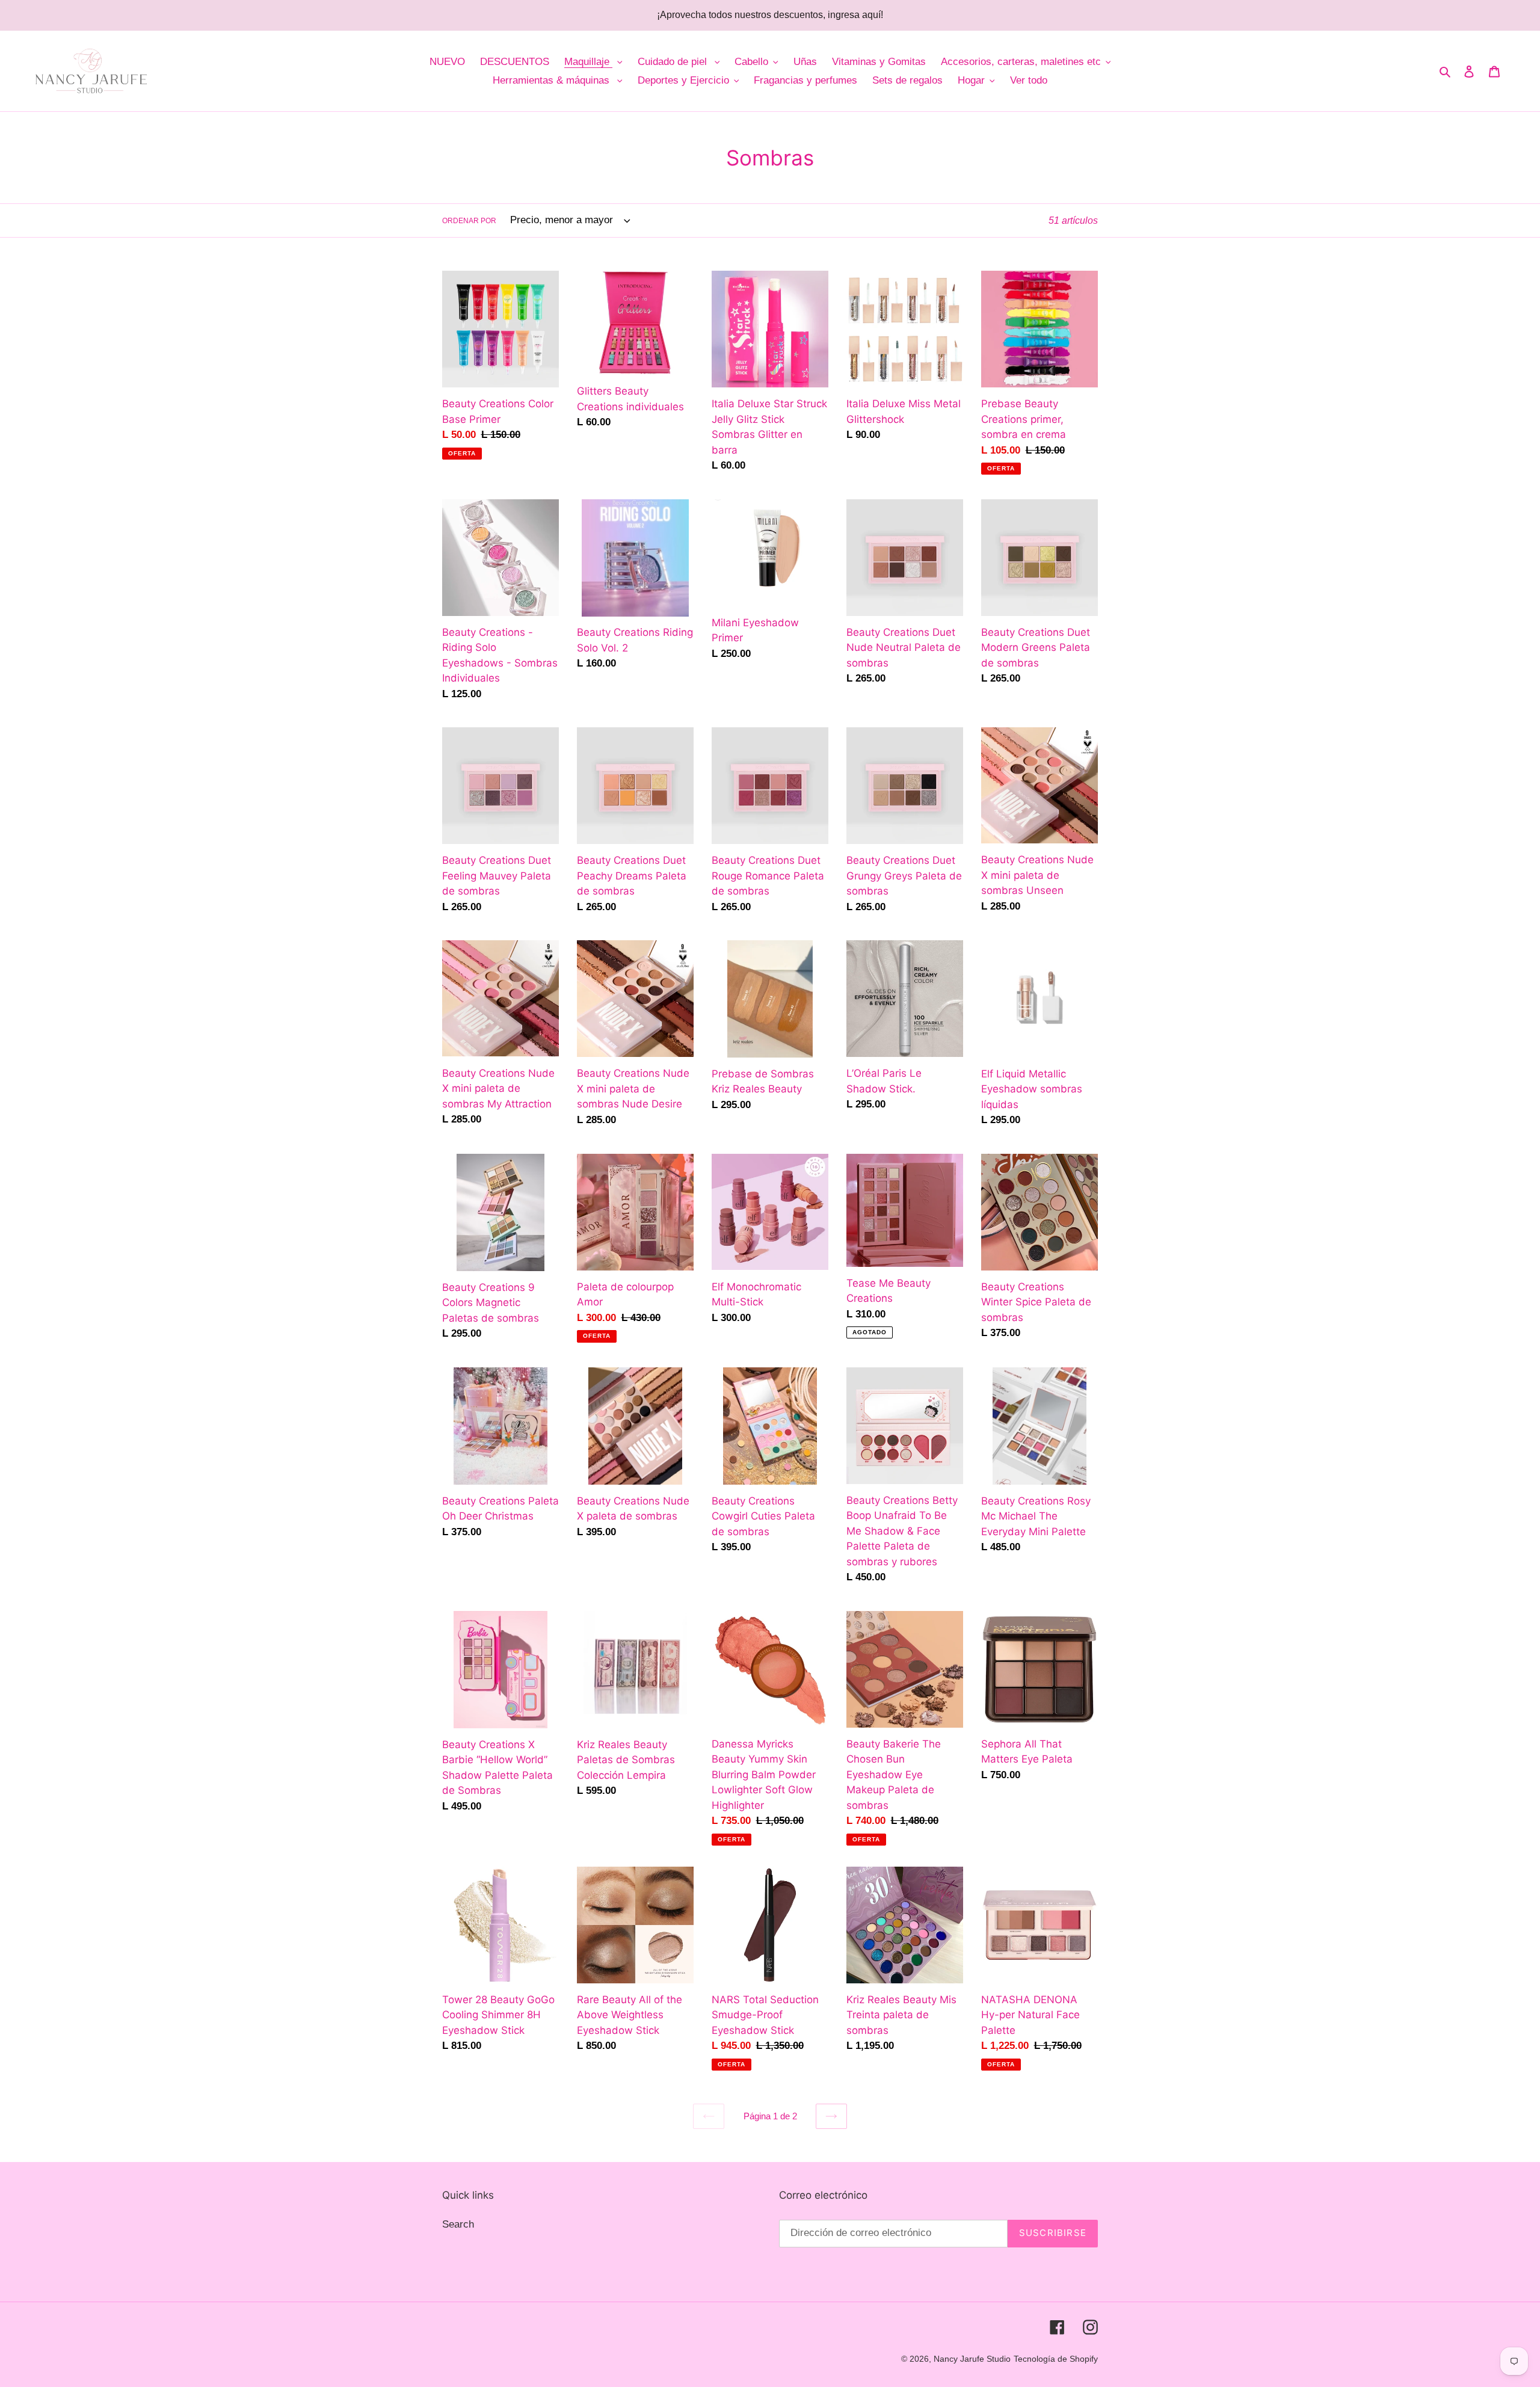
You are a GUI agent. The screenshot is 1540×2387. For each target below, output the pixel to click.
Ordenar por (469, 221)
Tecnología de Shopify (1056, 2359)
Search (458, 2224)
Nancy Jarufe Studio (972, 2359)
